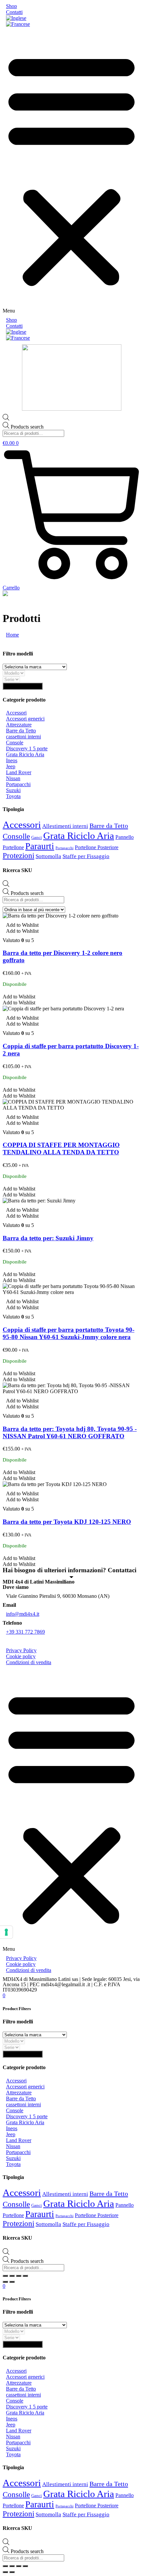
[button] (71, 172)
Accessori (16, 713)
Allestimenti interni (65, 826)
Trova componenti (23, 686)
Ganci (37, 837)
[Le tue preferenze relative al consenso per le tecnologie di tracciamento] (6, 1932)
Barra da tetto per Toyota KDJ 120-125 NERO (67, 1522)
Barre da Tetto (21, 731)
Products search (27, 427)
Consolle (16, 836)
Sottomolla (48, 856)
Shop (11, 6)
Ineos (12, 760)
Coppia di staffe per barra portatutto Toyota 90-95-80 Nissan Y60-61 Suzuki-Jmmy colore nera (69, 1333)
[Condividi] (12, 2276)
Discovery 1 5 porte (27, 748)
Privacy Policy (21, 1650)
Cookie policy (21, 1656)
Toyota (13, 796)
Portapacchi (18, 784)
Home (12, 635)
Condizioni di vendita (29, 1662)
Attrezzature (19, 725)
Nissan (13, 778)
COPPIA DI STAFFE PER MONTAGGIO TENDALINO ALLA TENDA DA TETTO (61, 1149)
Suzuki (13, 790)
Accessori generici (25, 719)
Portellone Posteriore (97, 847)
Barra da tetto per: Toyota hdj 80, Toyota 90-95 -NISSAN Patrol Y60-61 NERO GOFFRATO (70, 1432)
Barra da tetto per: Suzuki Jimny (48, 1238)
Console (15, 743)
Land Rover (19, 772)
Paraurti (40, 846)
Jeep (11, 766)
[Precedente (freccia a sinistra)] (5, 2282)
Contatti (14, 12)
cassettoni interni (23, 737)
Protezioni (18, 856)
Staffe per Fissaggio (86, 856)
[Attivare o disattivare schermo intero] (19, 2276)
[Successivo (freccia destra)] (12, 2282)
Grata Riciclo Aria (25, 754)
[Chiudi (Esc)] (5, 2276)
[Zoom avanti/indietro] (25, 2276)
